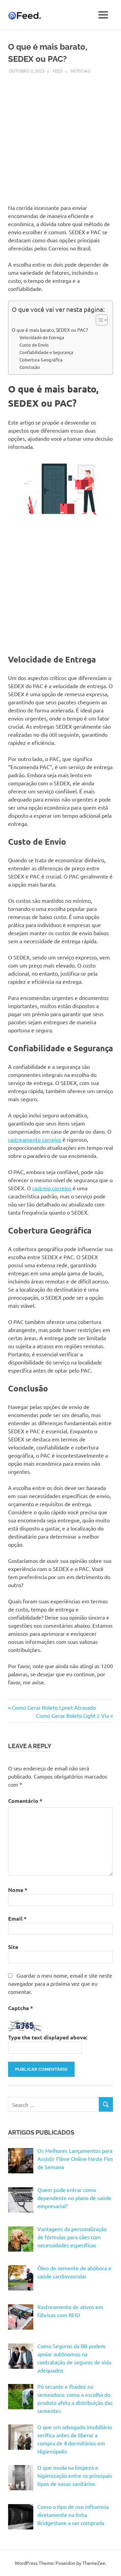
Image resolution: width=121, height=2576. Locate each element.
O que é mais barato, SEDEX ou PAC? (50, 330)
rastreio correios (52, 1188)
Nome (18, 1890)
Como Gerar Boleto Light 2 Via (72, 1715)
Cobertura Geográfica (41, 360)
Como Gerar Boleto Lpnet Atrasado (54, 1707)
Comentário (25, 1801)
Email (17, 1918)
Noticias (80, 71)
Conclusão (30, 367)
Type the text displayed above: (48, 2037)
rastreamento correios (35, 1139)
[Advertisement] (61, 135)
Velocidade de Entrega (42, 337)
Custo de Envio (34, 345)
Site (13, 1947)
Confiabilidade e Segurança (46, 352)
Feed (57, 71)
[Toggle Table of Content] (98, 320)
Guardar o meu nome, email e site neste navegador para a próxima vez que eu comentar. (60, 1983)
